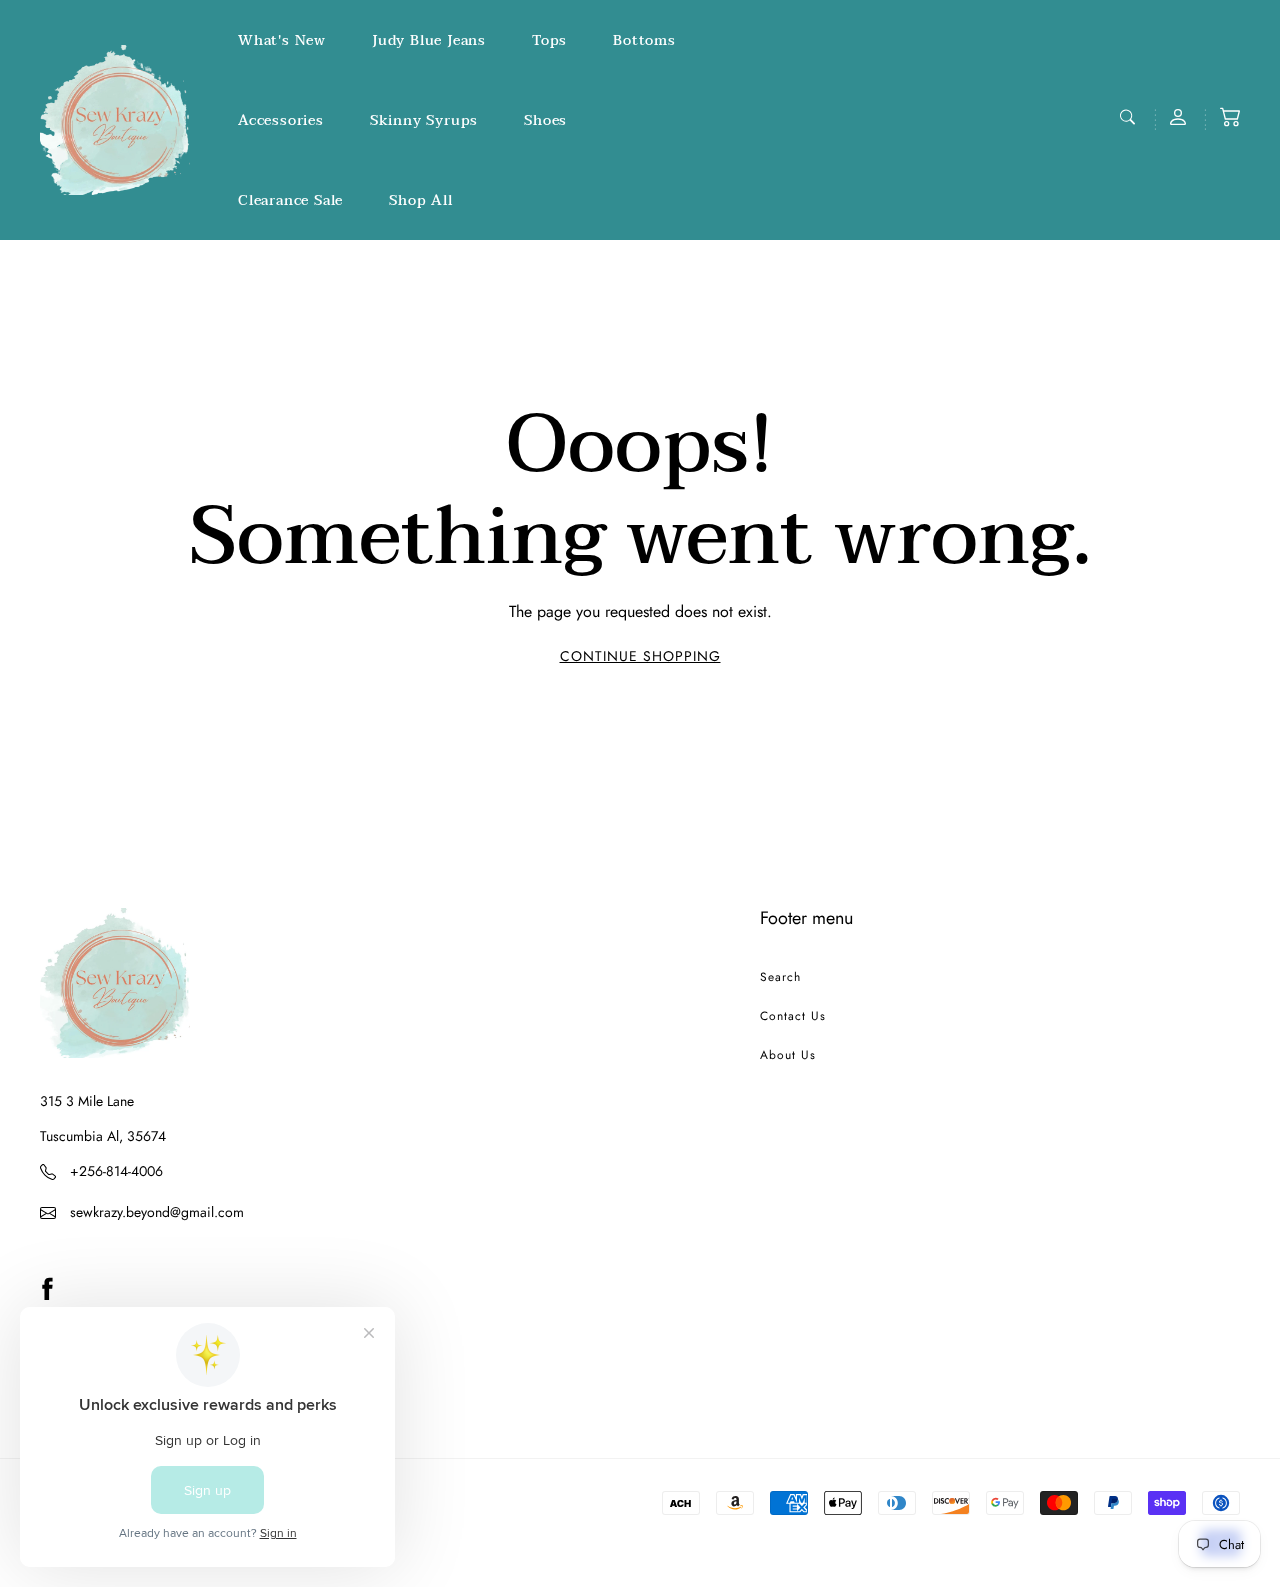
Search (780, 977)
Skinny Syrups (424, 120)
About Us (788, 1055)
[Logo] (115, 120)
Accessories (281, 120)
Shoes (545, 120)
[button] (1230, 117)
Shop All (420, 200)
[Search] (1130, 117)
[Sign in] (1180, 117)
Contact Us (793, 1016)
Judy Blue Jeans (429, 40)
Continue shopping (640, 656)
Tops (549, 40)
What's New (282, 40)
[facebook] (47, 1288)
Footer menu (806, 918)
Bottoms (644, 40)
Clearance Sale (290, 200)
